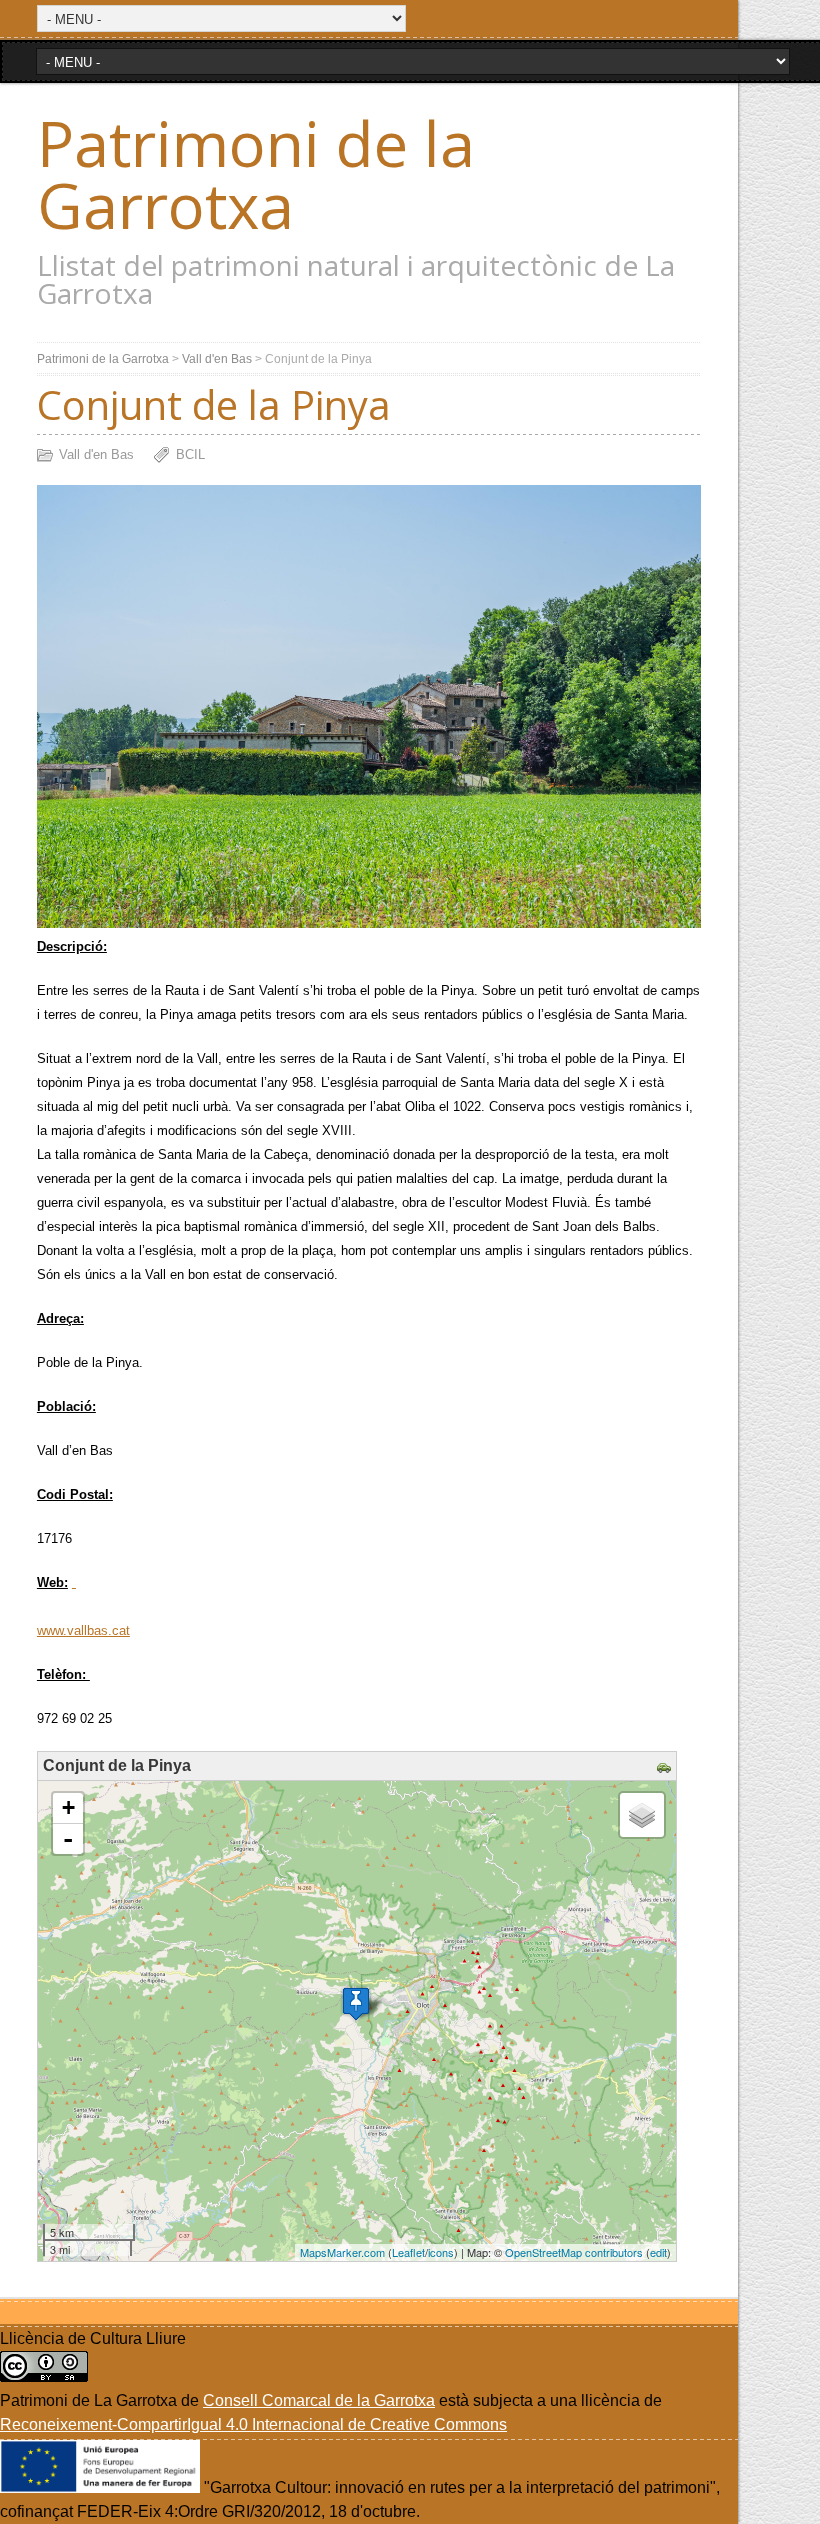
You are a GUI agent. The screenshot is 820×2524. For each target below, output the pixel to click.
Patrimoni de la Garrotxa (256, 174)
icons (441, 2252)
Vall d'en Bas (217, 359)
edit (658, 2252)
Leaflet (408, 2252)
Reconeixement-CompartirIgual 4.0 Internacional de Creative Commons (253, 2424)
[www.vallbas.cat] (74, 1582)
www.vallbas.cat (83, 1630)
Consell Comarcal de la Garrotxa (319, 2400)
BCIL (190, 454)
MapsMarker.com (342, 2252)
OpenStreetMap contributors (574, 2252)
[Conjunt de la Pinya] (356, 2003)
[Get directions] (666, 1768)
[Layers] (642, 1815)
